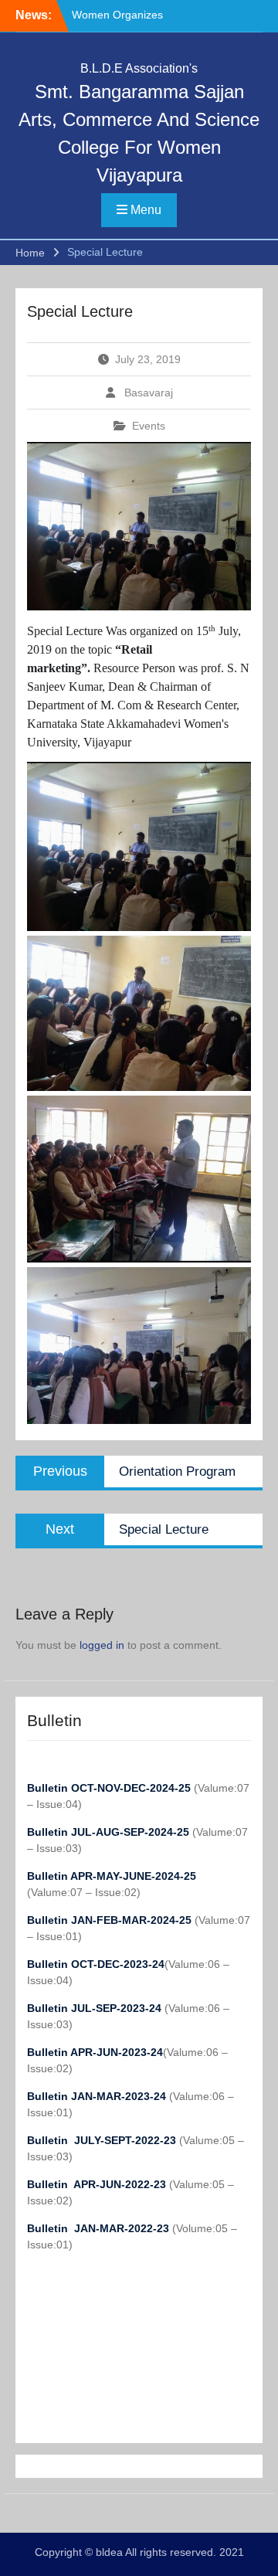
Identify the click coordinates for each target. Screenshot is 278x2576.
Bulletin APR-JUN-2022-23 (98, 2184)
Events (149, 426)
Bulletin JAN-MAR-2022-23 (100, 2228)
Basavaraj (149, 393)
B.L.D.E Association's (139, 68)
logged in (102, 1645)
